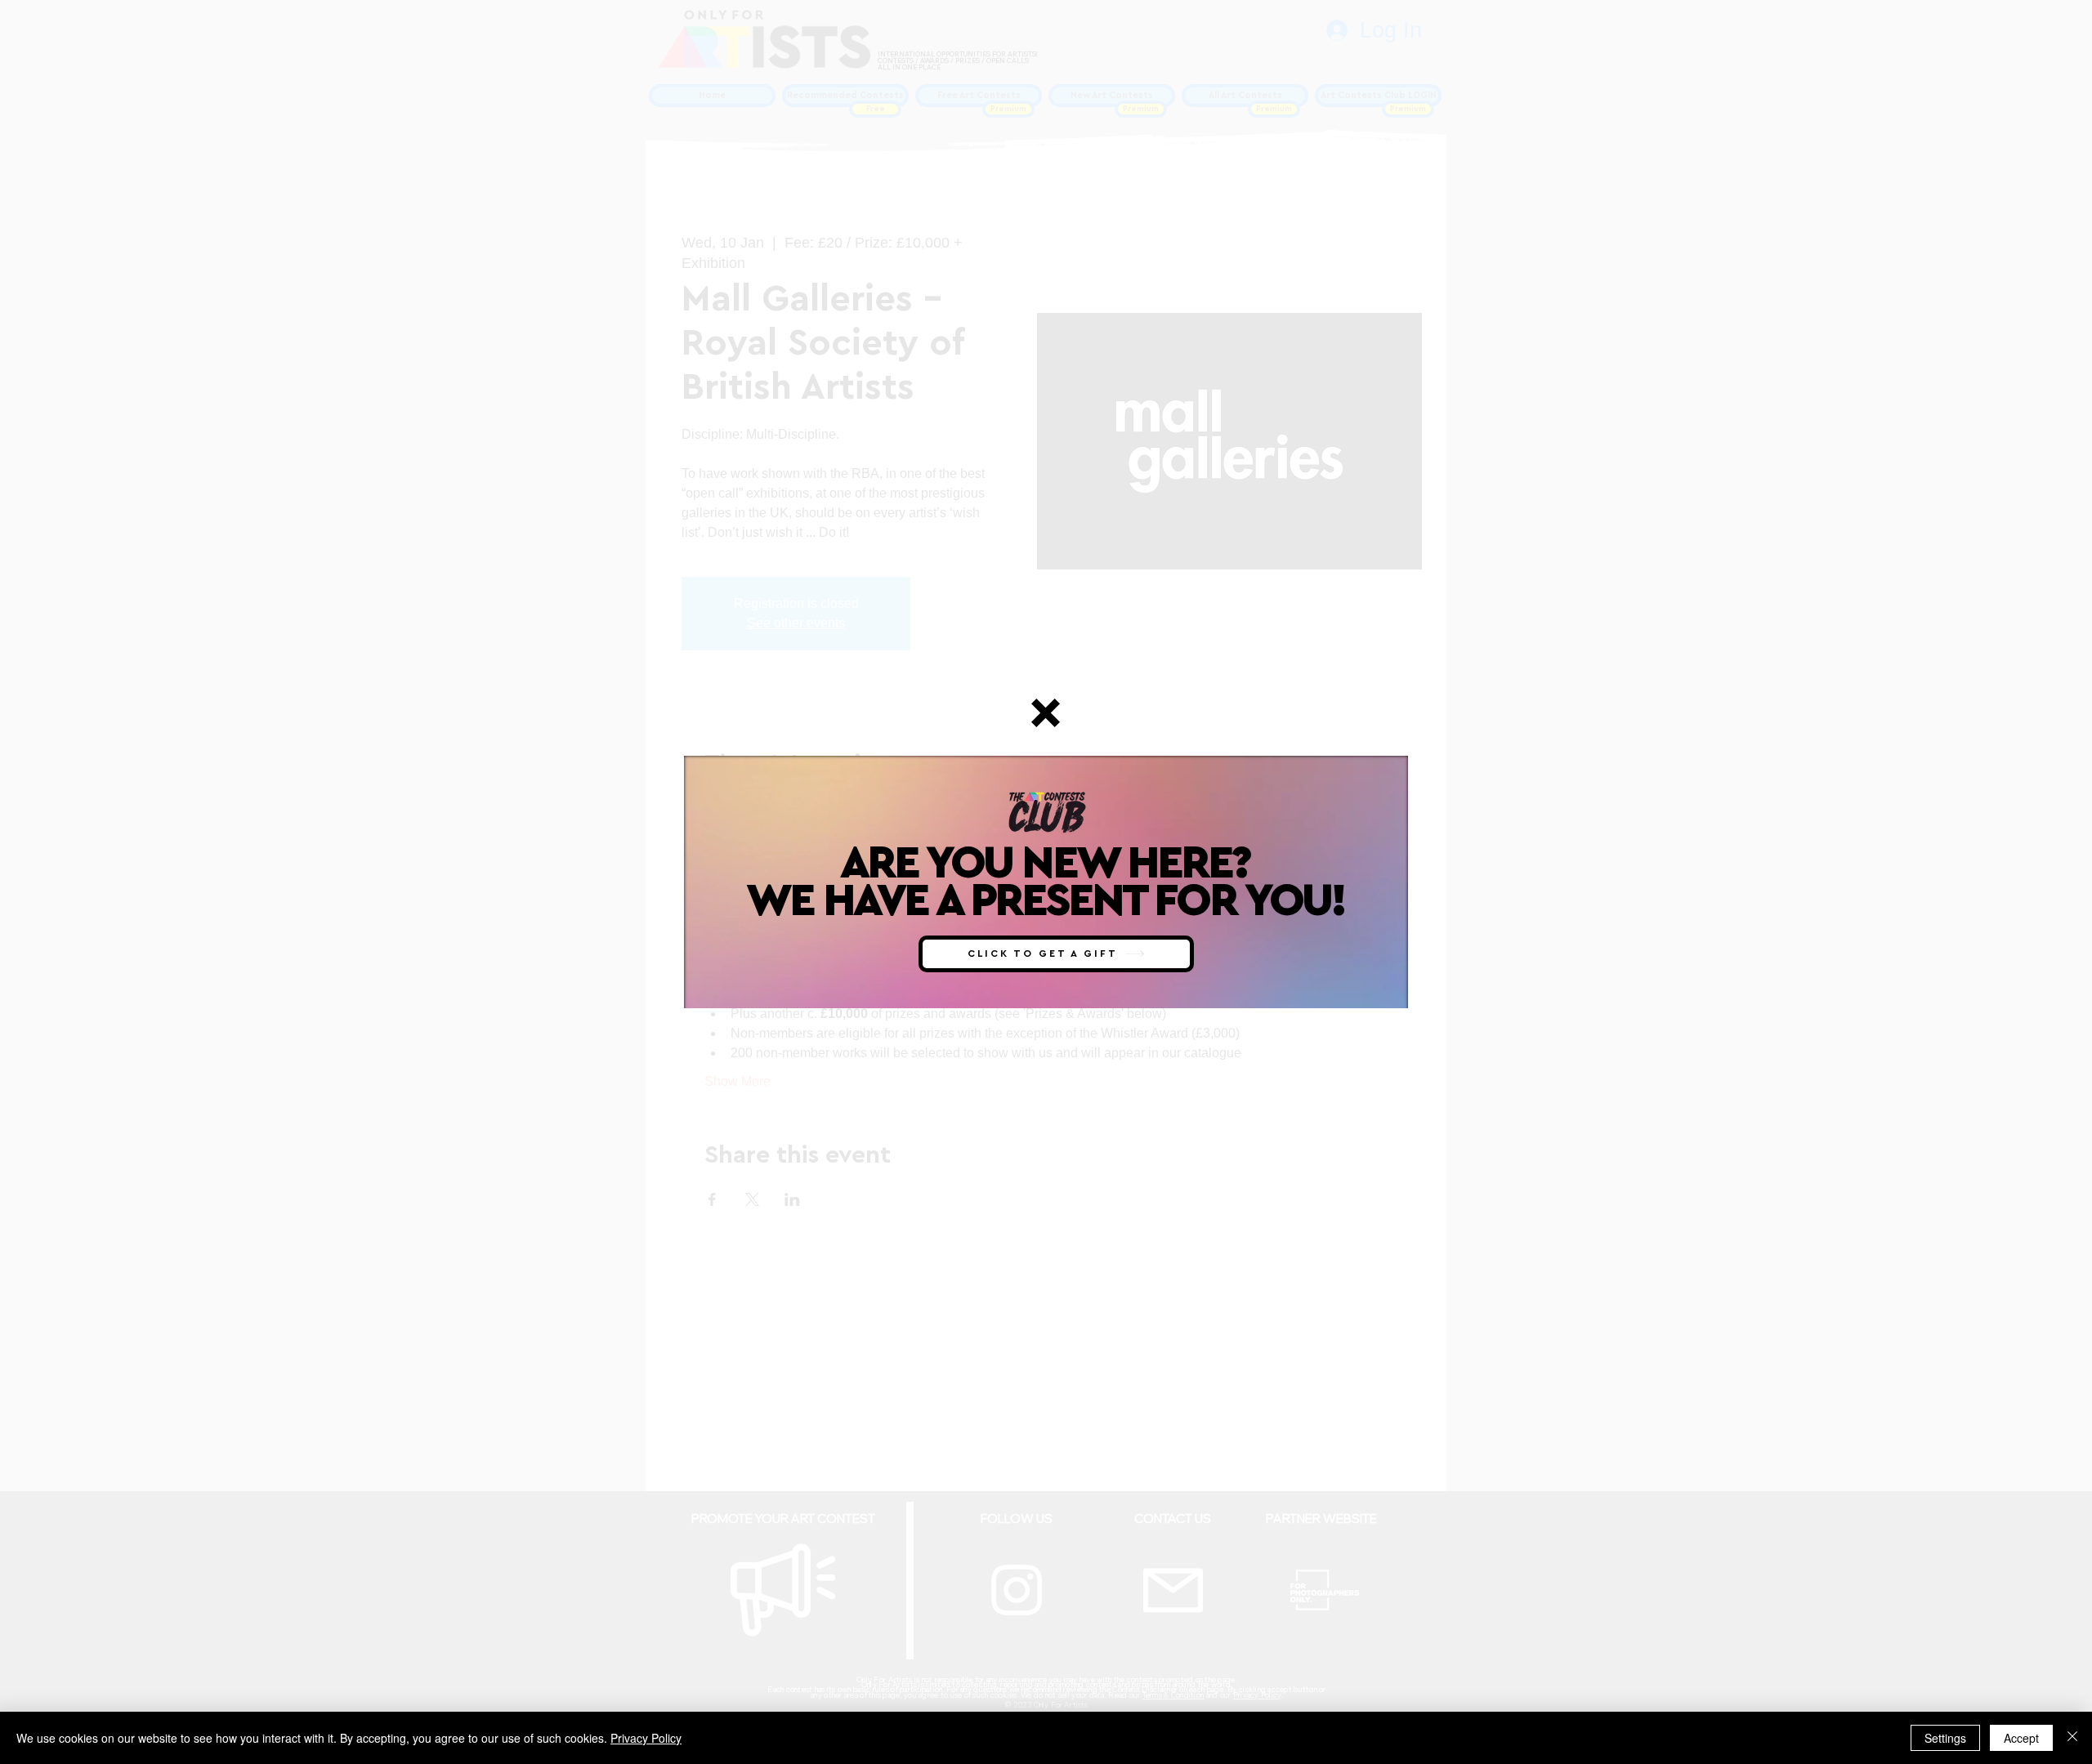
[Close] (2072, 1738)
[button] (1046, 713)
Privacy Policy (646, 1738)
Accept (2021, 1738)
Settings (1945, 1738)
